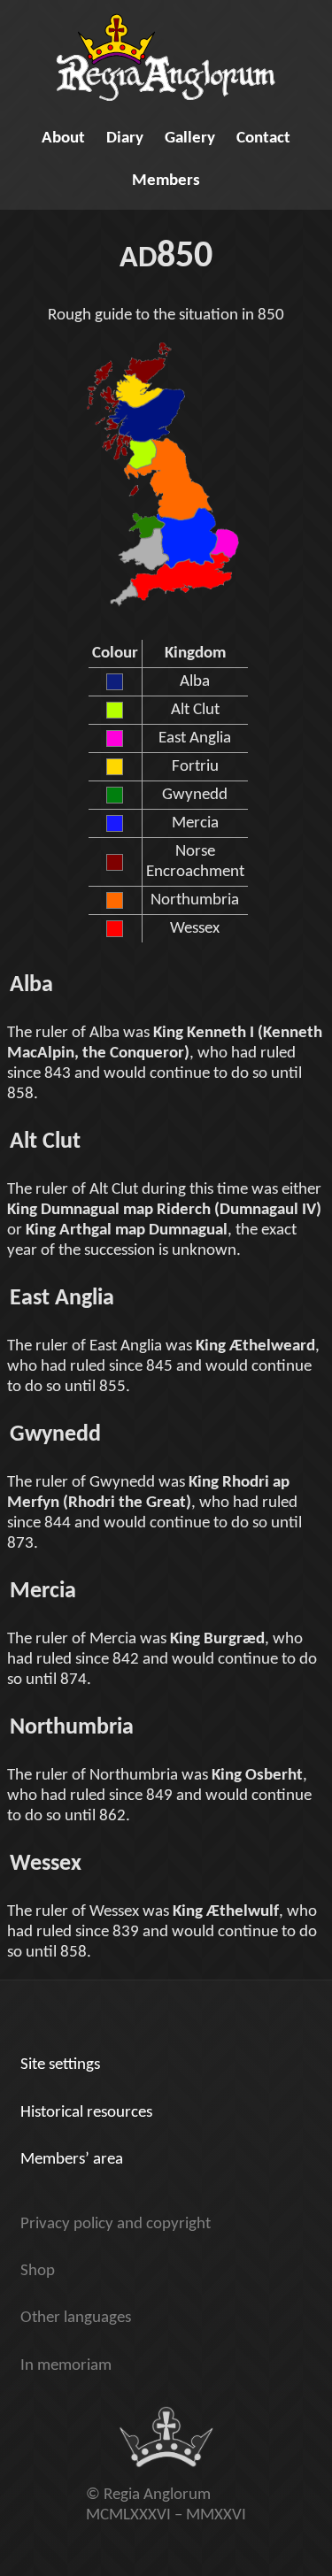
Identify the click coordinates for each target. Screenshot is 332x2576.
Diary (125, 138)
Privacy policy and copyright (116, 2224)
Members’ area (72, 2160)
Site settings (60, 2065)
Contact (263, 138)
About (63, 138)
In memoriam (66, 2366)
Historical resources (86, 2113)
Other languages (76, 2318)
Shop (38, 2271)
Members (166, 181)
